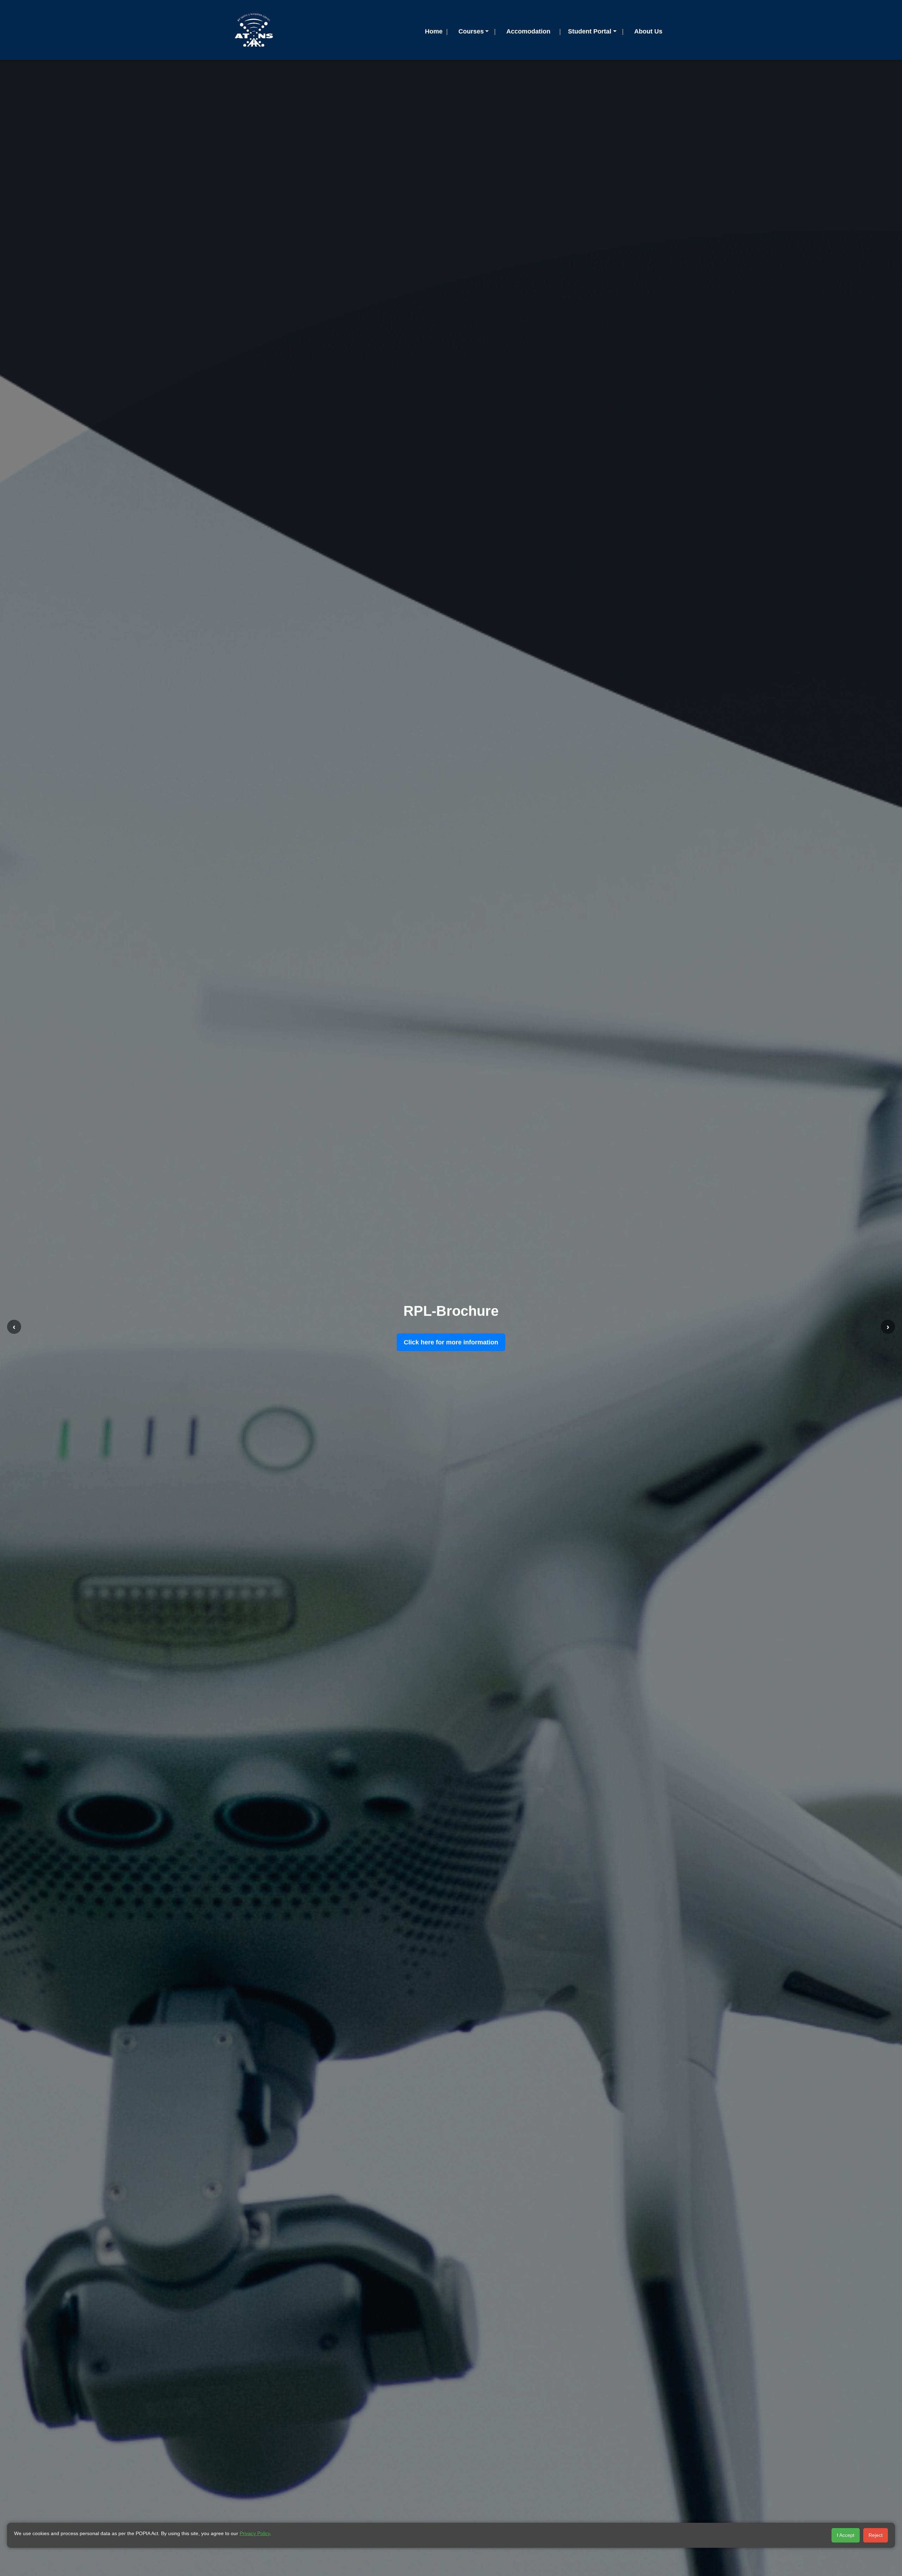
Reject (876, 2535)
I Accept (846, 2535)
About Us (648, 31)
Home (434, 31)
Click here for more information (451, 1342)
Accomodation (528, 31)
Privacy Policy (255, 2533)
